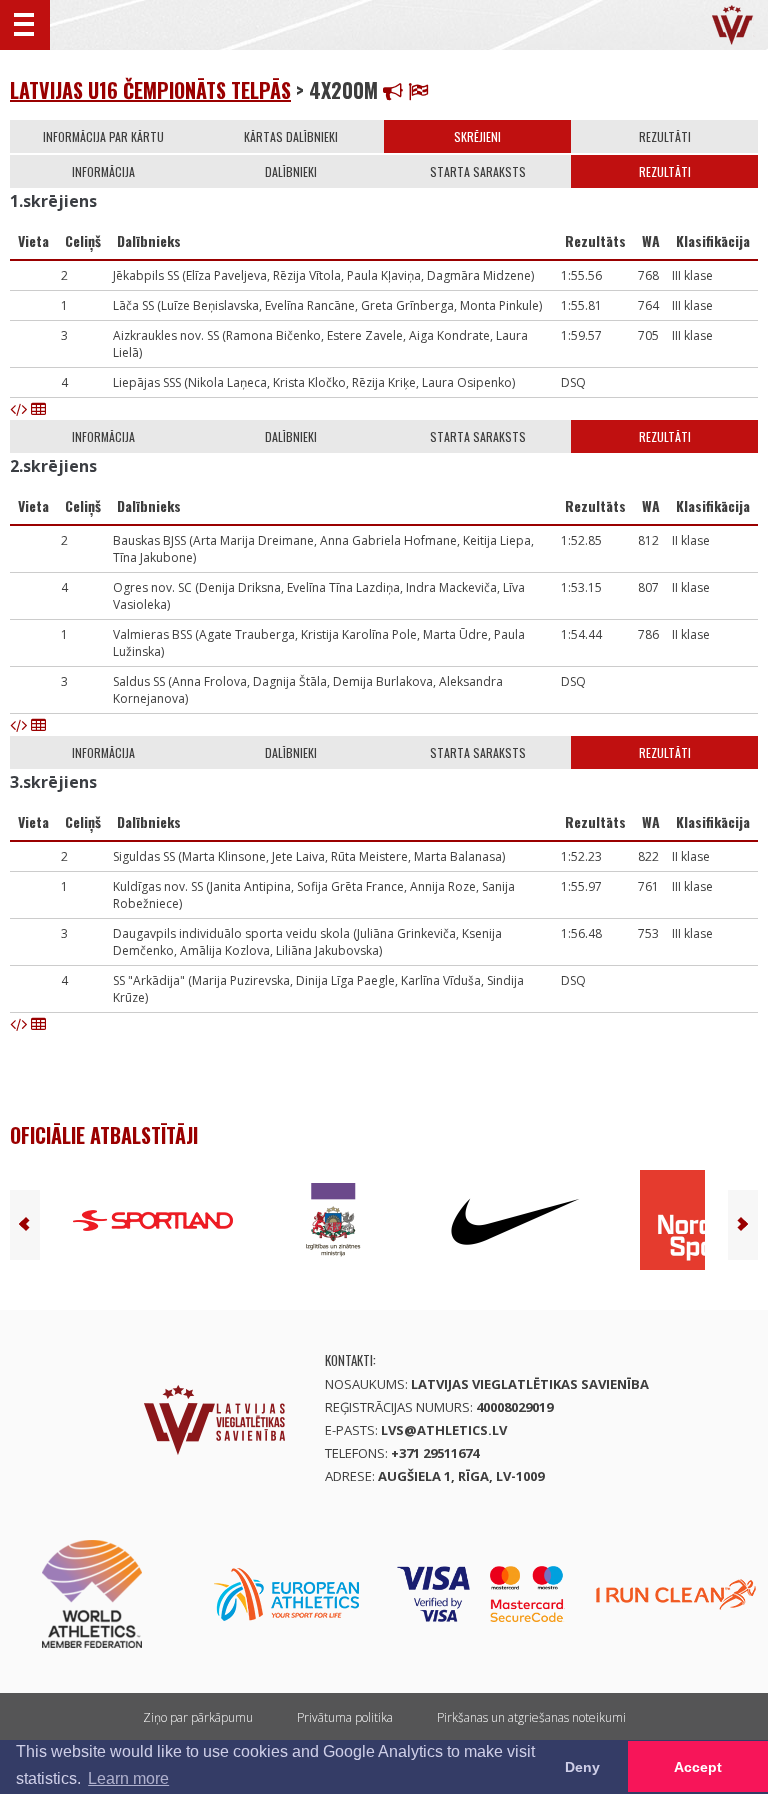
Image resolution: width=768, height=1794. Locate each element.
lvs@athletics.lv (444, 1430)
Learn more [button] (128, 1778)
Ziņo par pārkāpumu (198, 1717)
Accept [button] (698, 1767)
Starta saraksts (478, 171)
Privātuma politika (345, 1717)
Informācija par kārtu (103, 136)
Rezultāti (665, 136)
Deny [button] (582, 1767)
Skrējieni (477, 136)
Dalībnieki (291, 171)
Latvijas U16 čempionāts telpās (150, 90)
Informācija (103, 171)
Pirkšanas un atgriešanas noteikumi (531, 1717)
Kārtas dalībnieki (291, 136)
